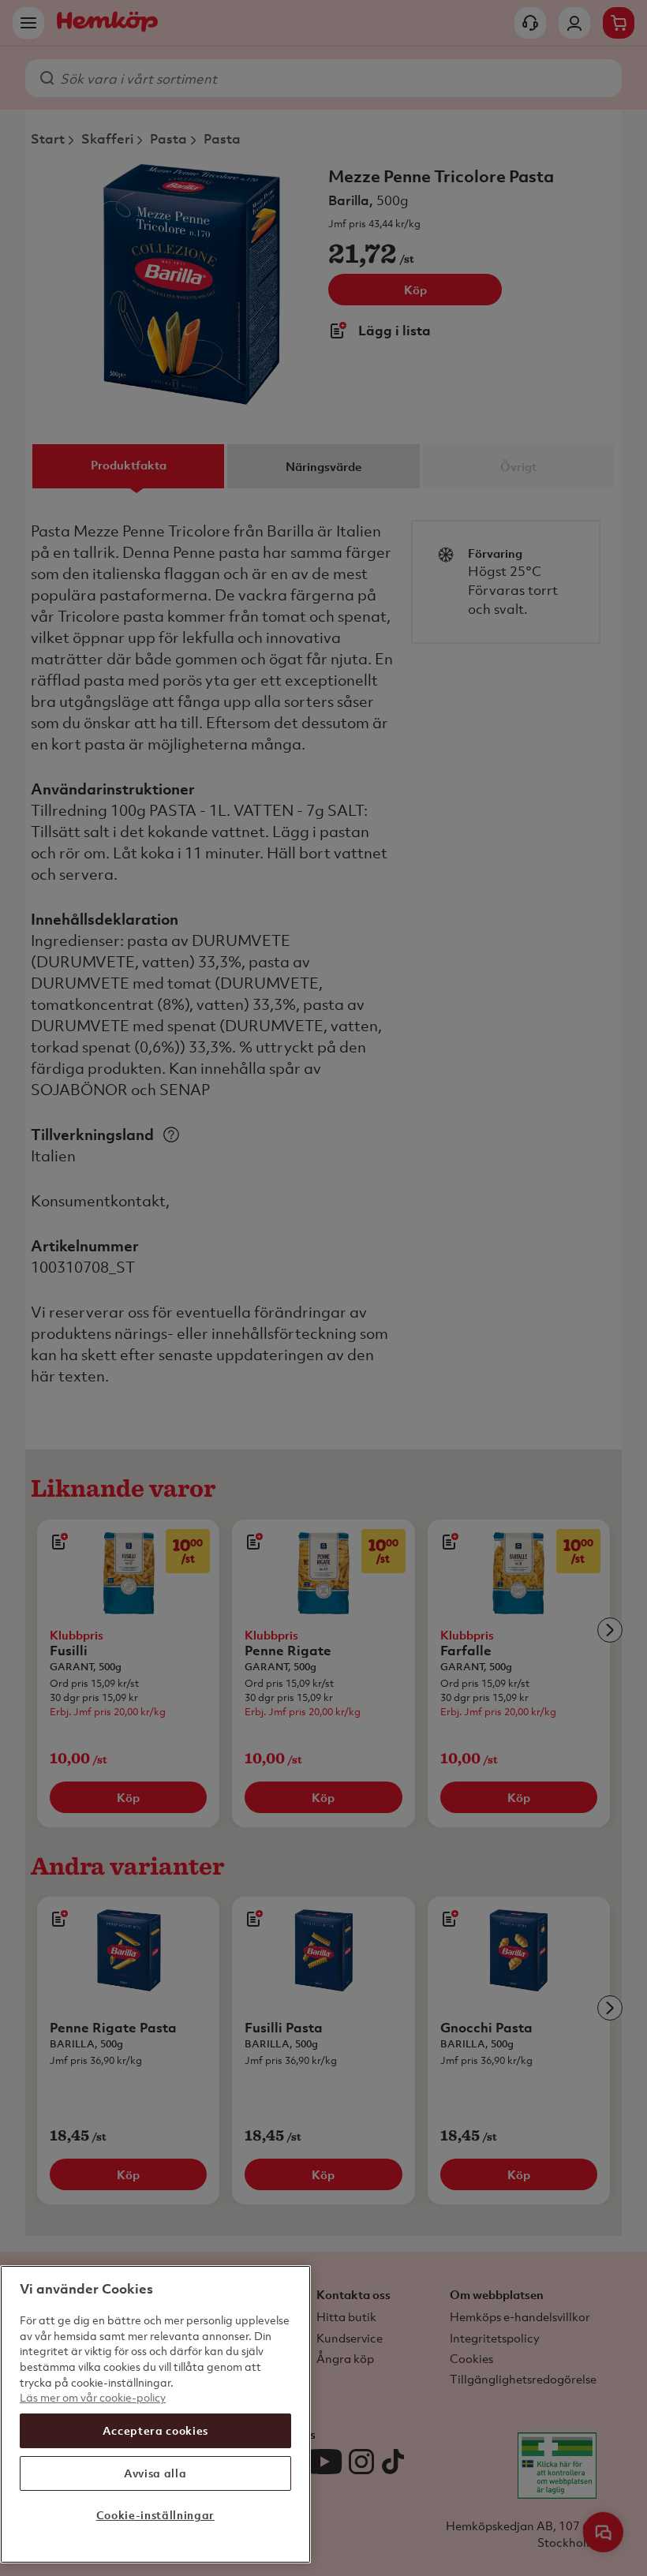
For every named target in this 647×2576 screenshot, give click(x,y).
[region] (155, 2414)
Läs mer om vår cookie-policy (93, 2397)
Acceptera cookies (155, 2430)
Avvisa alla (155, 2473)
